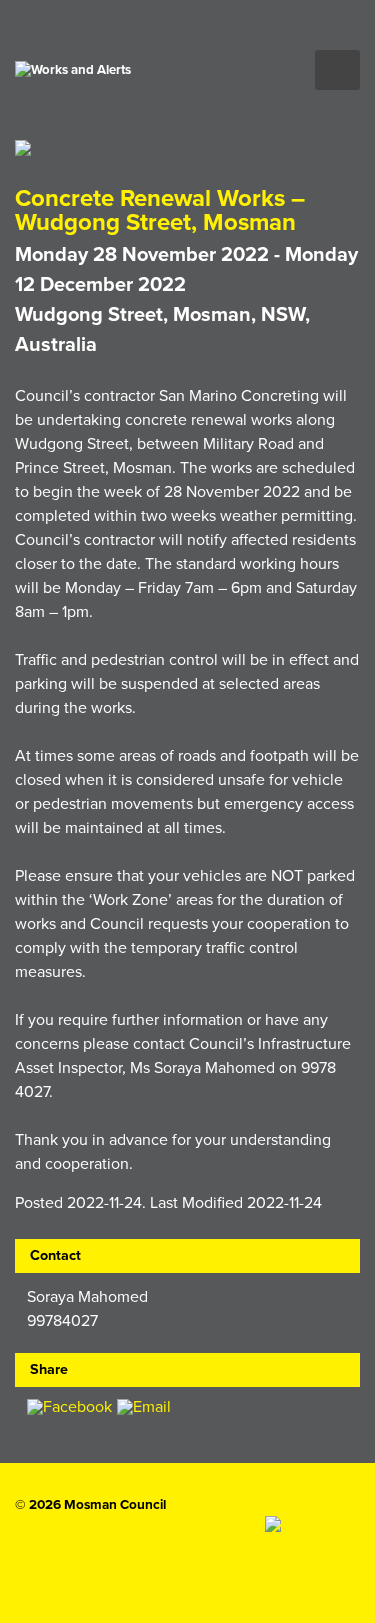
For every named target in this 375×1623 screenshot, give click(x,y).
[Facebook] (69, 1408)
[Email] (144, 1408)
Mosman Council (115, 1505)
